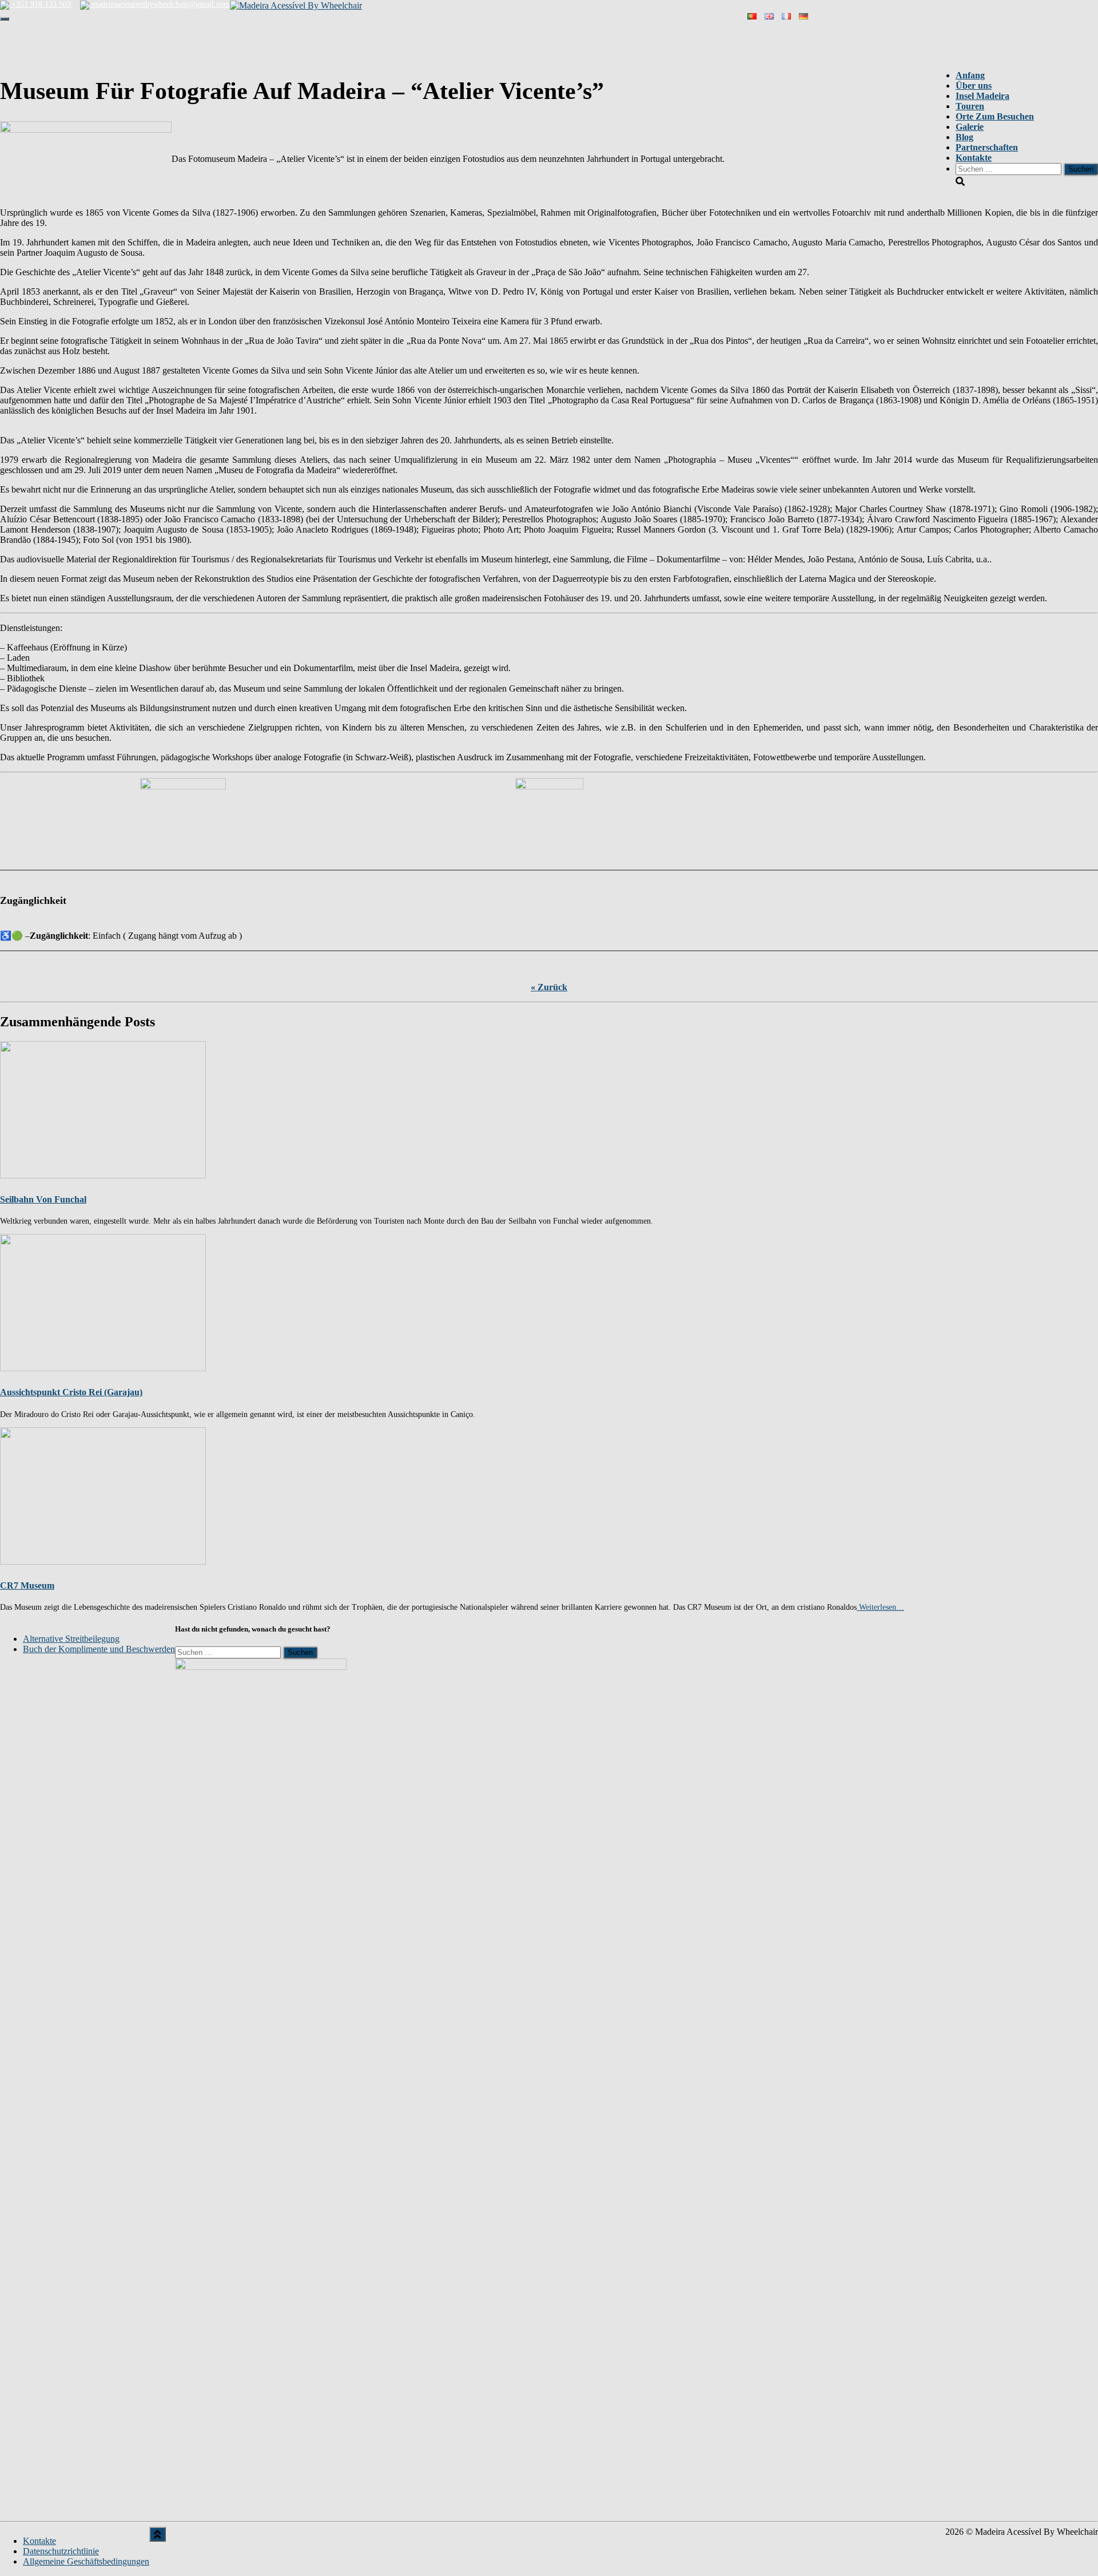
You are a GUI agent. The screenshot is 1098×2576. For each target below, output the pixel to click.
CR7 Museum (27, 1585)
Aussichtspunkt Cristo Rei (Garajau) (71, 1392)
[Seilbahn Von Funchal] (103, 1109)
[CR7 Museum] (103, 1495)
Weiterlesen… (880, 1607)
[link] (71, 1639)
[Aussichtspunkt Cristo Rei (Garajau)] (103, 1302)
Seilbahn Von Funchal (43, 1199)
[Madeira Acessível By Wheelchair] (296, 5)
